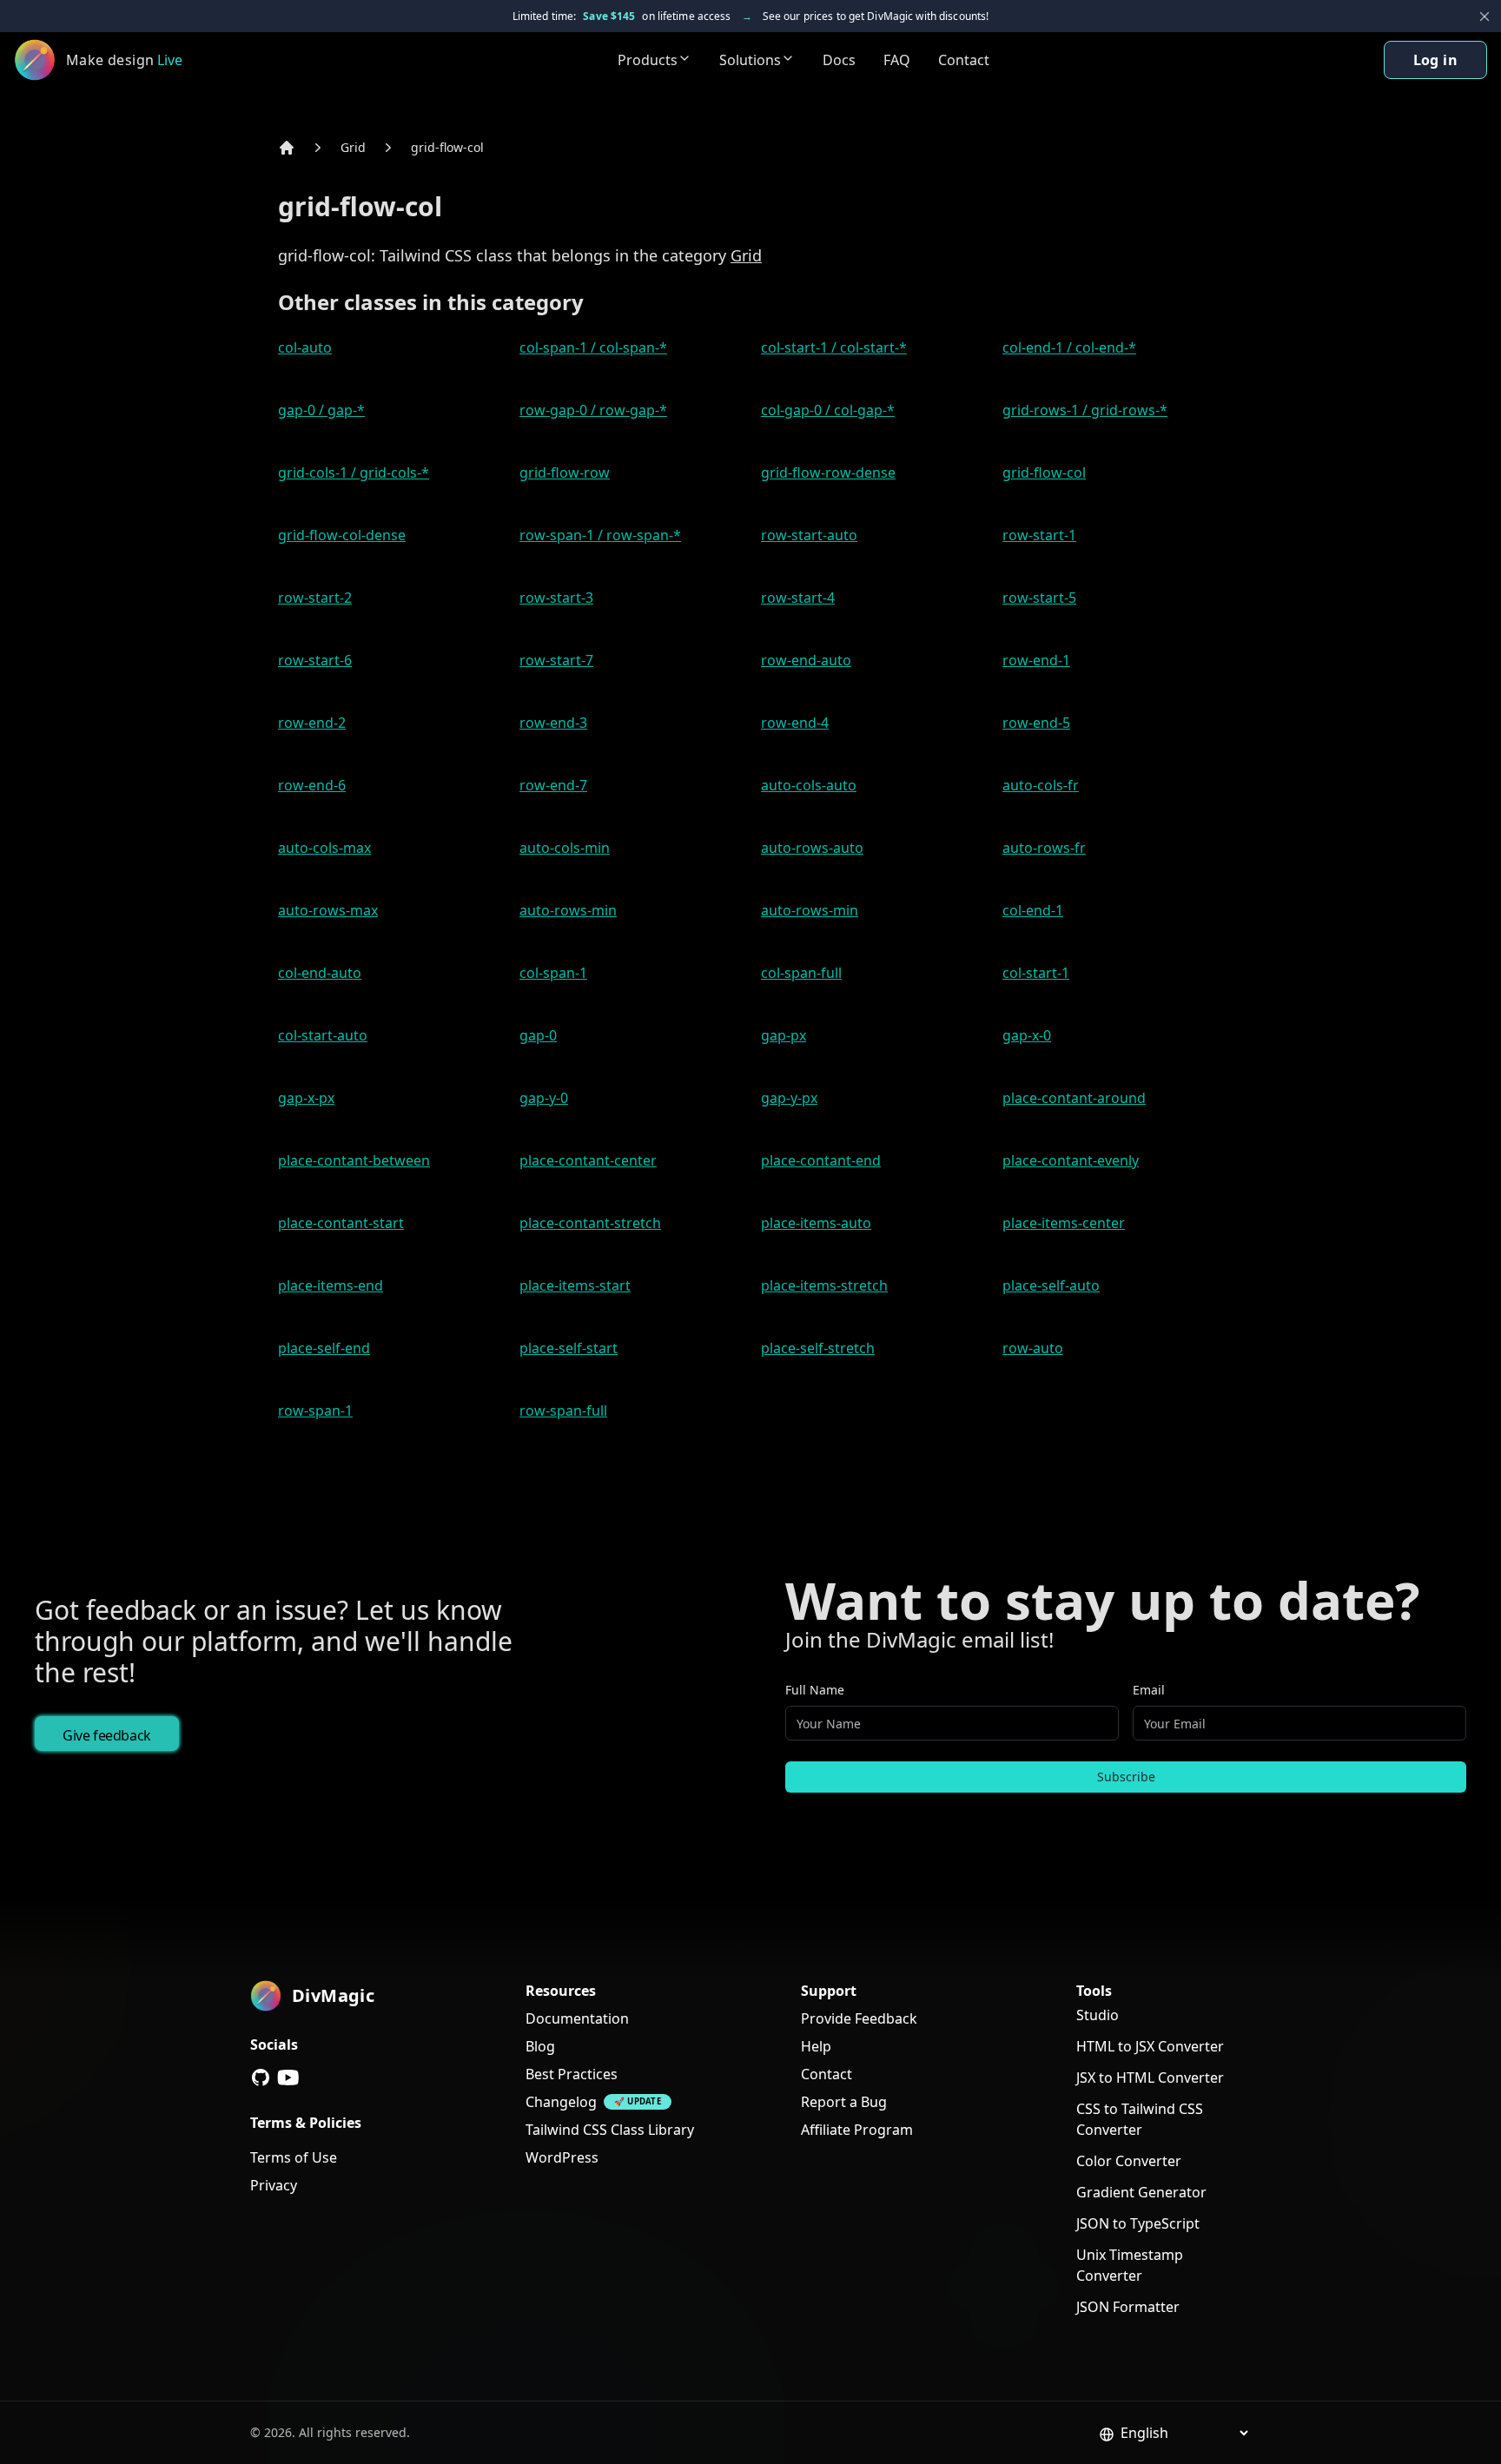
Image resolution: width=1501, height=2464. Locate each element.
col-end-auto (320, 973)
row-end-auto (806, 660)
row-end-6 (312, 785)
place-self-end (324, 1348)
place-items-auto (816, 1223)
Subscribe (1126, 1777)
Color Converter (1129, 2161)
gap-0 (538, 1035)
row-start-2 (315, 598)
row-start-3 (556, 598)
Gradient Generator (1141, 2192)
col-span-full (801, 973)
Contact (964, 60)
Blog (540, 2046)
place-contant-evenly (1071, 1160)
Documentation (577, 2018)
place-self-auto (1051, 1285)
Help (816, 2046)
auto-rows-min (568, 910)
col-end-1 (1033, 910)
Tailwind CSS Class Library (610, 2130)
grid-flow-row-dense (828, 472)
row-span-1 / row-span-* (600, 535)
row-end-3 (553, 723)
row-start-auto (809, 535)
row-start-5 (1039, 598)
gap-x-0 (1027, 1035)
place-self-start (569, 1348)
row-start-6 (315, 660)
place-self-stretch (818, 1348)
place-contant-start (341, 1223)
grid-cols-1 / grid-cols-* (354, 472)
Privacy (274, 2185)
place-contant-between (354, 1160)
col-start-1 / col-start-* (834, 347)
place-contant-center (588, 1160)
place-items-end (331, 1285)
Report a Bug (844, 2102)
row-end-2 (312, 723)
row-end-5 (1036, 723)
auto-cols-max (324, 848)
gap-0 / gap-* (321, 410)
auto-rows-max (328, 910)
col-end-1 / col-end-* (1069, 347)
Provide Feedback (859, 2018)
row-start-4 (798, 598)
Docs (839, 60)
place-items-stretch (824, 1285)
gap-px (784, 1035)
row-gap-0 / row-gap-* (593, 410)
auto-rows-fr (1044, 848)
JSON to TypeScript (1138, 2223)
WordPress (562, 2157)
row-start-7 (556, 660)
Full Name (815, 1690)
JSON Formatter (1128, 2307)
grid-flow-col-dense (342, 535)
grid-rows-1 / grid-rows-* (1085, 410)
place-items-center (1064, 1223)
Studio (1098, 2015)
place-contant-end (821, 1160)
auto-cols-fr (1041, 785)
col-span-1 (553, 973)
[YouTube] (288, 2078)
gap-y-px (789, 1098)
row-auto (1033, 1348)
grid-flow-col (447, 147)
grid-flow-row (565, 472)
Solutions (750, 60)
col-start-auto (323, 1035)
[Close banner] (1484, 17)
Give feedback (107, 1735)
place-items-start (575, 1285)
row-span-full (563, 1410)
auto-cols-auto (809, 785)
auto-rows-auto (812, 848)
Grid (353, 147)
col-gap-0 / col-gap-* (828, 410)
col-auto (305, 347)
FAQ (897, 60)
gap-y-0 (544, 1098)
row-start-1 (1039, 535)
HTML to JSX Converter (1150, 2046)
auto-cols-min (565, 848)
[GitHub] (261, 2078)
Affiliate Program (857, 2130)
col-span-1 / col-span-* (593, 347)
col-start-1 (1036, 973)
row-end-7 (553, 785)
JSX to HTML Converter (1150, 2078)
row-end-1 (1036, 660)
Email (1149, 1690)
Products (648, 60)
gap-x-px (306, 1098)
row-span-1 (315, 1410)
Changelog (561, 2102)
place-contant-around (1074, 1098)
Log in (1435, 60)
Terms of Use (294, 2157)
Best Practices (572, 2074)
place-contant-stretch (590, 1223)
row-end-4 (795, 723)
